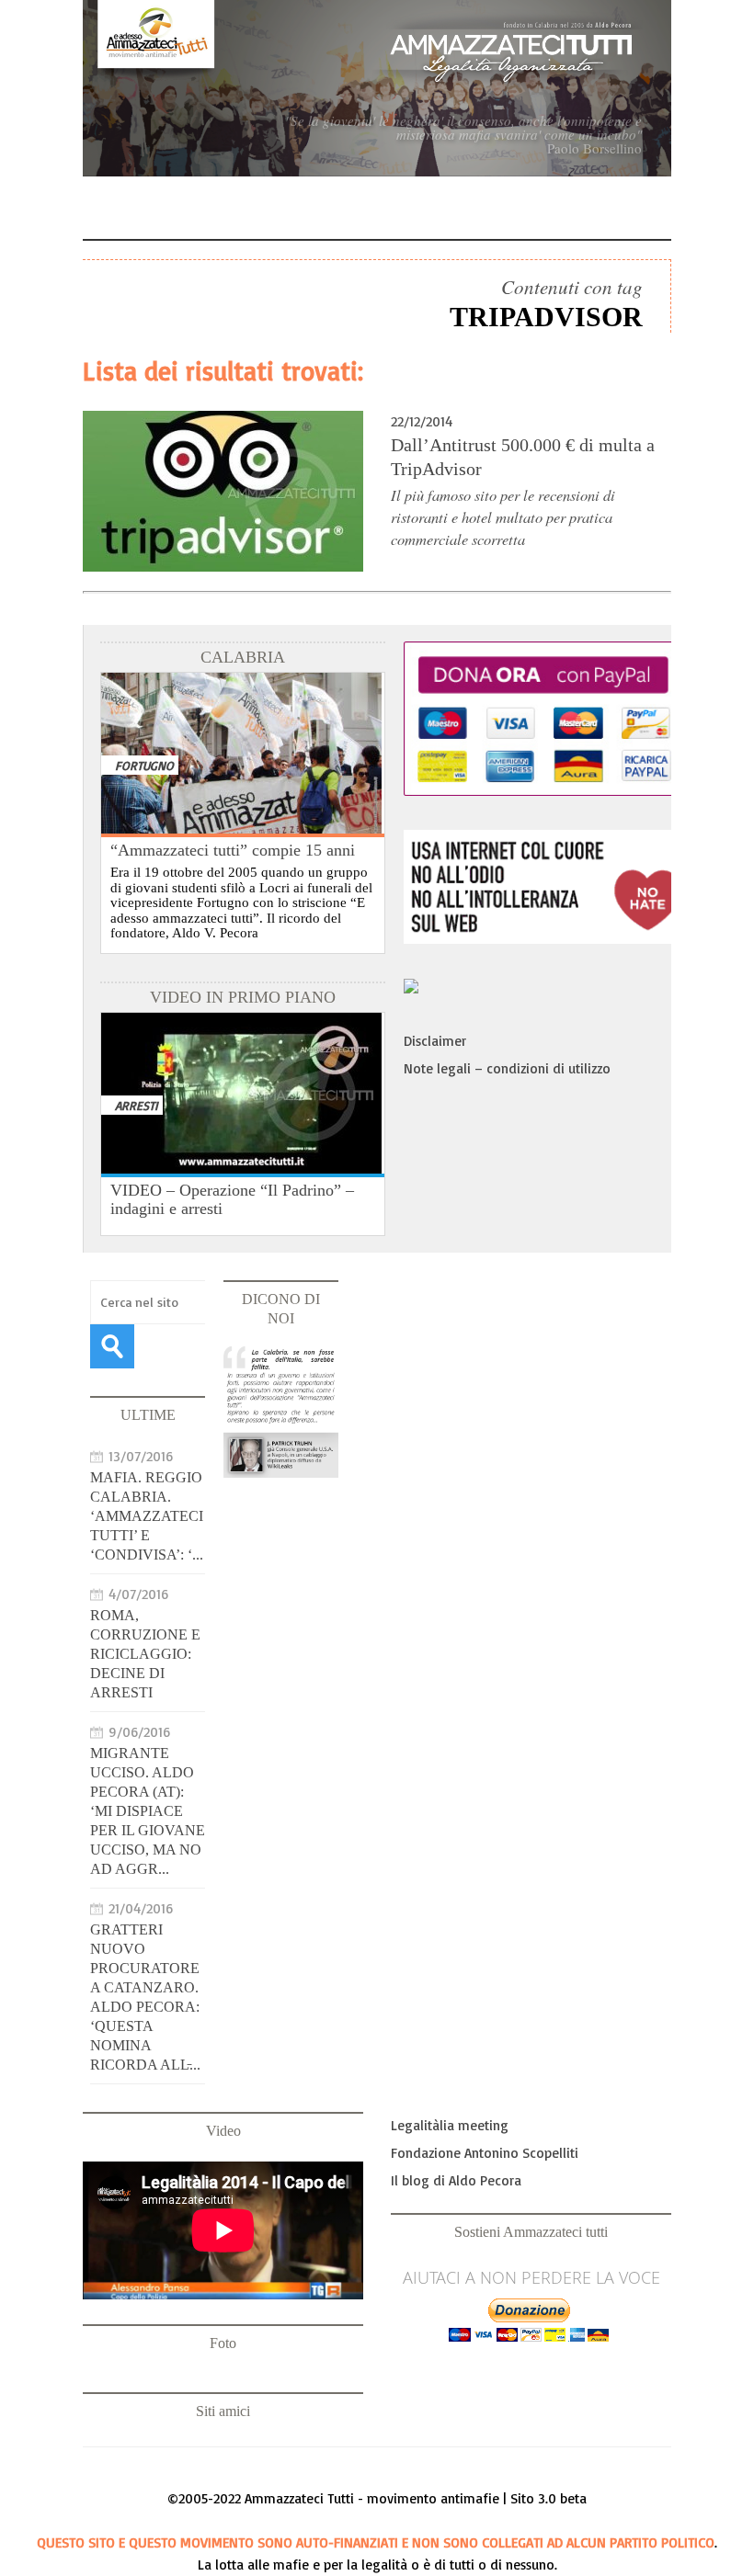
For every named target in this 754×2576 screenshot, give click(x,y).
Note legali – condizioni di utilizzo (507, 1068)
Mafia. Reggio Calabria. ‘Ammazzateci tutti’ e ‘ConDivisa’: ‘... (147, 1516)
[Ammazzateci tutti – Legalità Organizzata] (377, 88)
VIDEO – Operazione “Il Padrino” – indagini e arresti (232, 1199)
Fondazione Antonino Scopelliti (485, 2153)
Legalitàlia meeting (450, 2125)
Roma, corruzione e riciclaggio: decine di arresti (145, 1654)
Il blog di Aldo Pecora (456, 2180)
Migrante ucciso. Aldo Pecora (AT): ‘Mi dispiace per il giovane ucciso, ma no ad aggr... (148, 1811)
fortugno (144, 765)
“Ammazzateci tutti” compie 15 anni (233, 850)
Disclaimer (435, 1041)
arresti (137, 1105)
